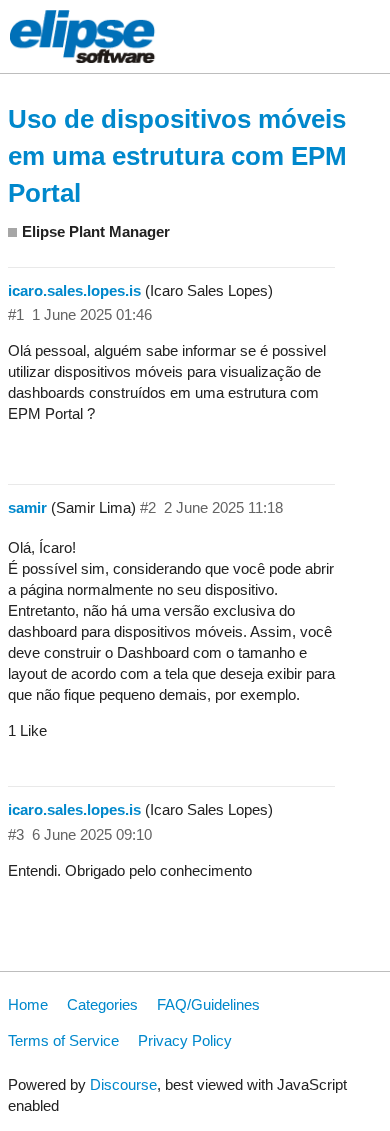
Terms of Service (63, 1040)
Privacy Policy (185, 1040)
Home (28, 1004)
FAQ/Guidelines (208, 1004)
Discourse (123, 1084)
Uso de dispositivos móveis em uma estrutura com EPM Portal (177, 156)
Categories (102, 1004)
